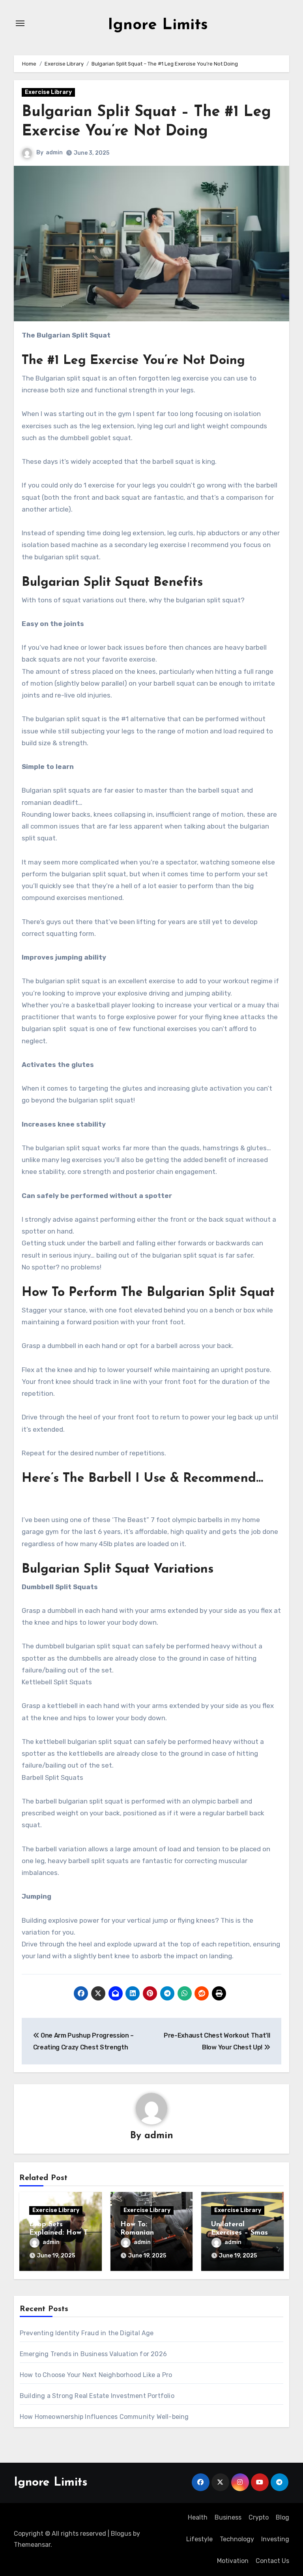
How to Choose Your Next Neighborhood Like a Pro (96, 2375)
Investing (275, 2539)
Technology (237, 2539)
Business (228, 2517)
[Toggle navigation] (20, 23)
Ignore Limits (158, 25)
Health (198, 2517)
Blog (282, 2517)
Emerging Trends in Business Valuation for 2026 (93, 2354)
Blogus (121, 2534)
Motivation (233, 2561)
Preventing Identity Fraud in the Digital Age (87, 2333)
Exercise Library (48, 92)
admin (54, 153)
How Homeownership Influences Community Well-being (104, 2417)
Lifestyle (199, 2539)
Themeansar (32, 2545)
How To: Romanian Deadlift (137, 2233)
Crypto (259, 2517)
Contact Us (272, 2561)
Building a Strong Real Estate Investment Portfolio (97, 2396)
